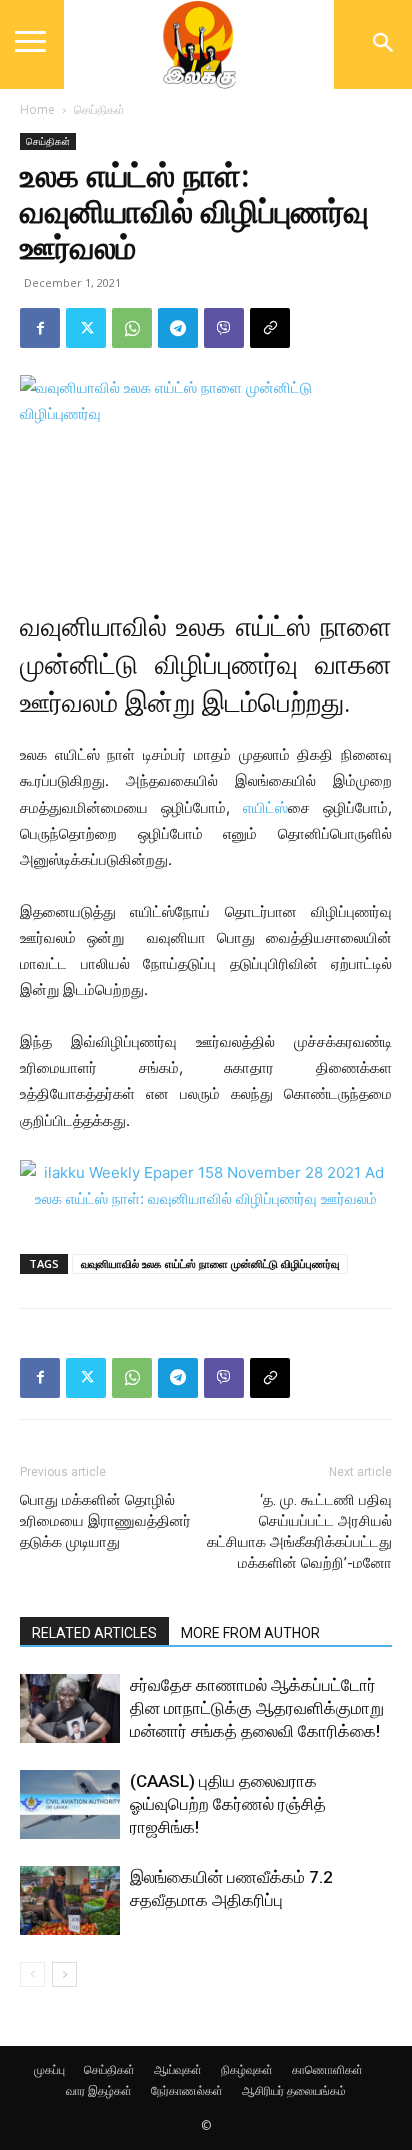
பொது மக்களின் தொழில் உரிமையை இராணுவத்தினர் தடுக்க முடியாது (105, 1521)
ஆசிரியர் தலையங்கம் (294, 2090)
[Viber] (224, 328)
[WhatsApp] (132, 328)
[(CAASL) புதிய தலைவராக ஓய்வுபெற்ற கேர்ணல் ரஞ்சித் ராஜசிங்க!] (70, 1804)
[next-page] (64, 1974)
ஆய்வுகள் (178, 2069)
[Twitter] (86, 328)
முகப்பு (49, 2069)
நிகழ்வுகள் (247, 2069)
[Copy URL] (270, 328)
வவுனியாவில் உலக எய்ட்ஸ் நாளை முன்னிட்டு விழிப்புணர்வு (210, 1263)
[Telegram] (178, 328)
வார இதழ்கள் (99, 2090)
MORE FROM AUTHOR (250, 1633)
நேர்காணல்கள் (187, 2090)
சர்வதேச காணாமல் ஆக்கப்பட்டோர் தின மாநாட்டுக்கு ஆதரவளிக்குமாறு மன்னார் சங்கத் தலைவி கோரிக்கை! (257, 1708)
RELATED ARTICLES (94, 1633)
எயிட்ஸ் (265, 807)
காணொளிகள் (327, 2069)
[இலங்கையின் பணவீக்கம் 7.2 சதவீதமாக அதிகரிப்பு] (70, 1900)
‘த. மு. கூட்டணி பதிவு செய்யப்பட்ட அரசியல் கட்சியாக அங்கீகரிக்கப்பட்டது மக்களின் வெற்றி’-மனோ (299, 1531)
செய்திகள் (99, 109)
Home (37, 109)
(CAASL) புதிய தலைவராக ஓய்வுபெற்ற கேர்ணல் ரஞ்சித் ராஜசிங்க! (228, 1804)
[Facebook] (40, 328)
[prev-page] (32, 1974)
